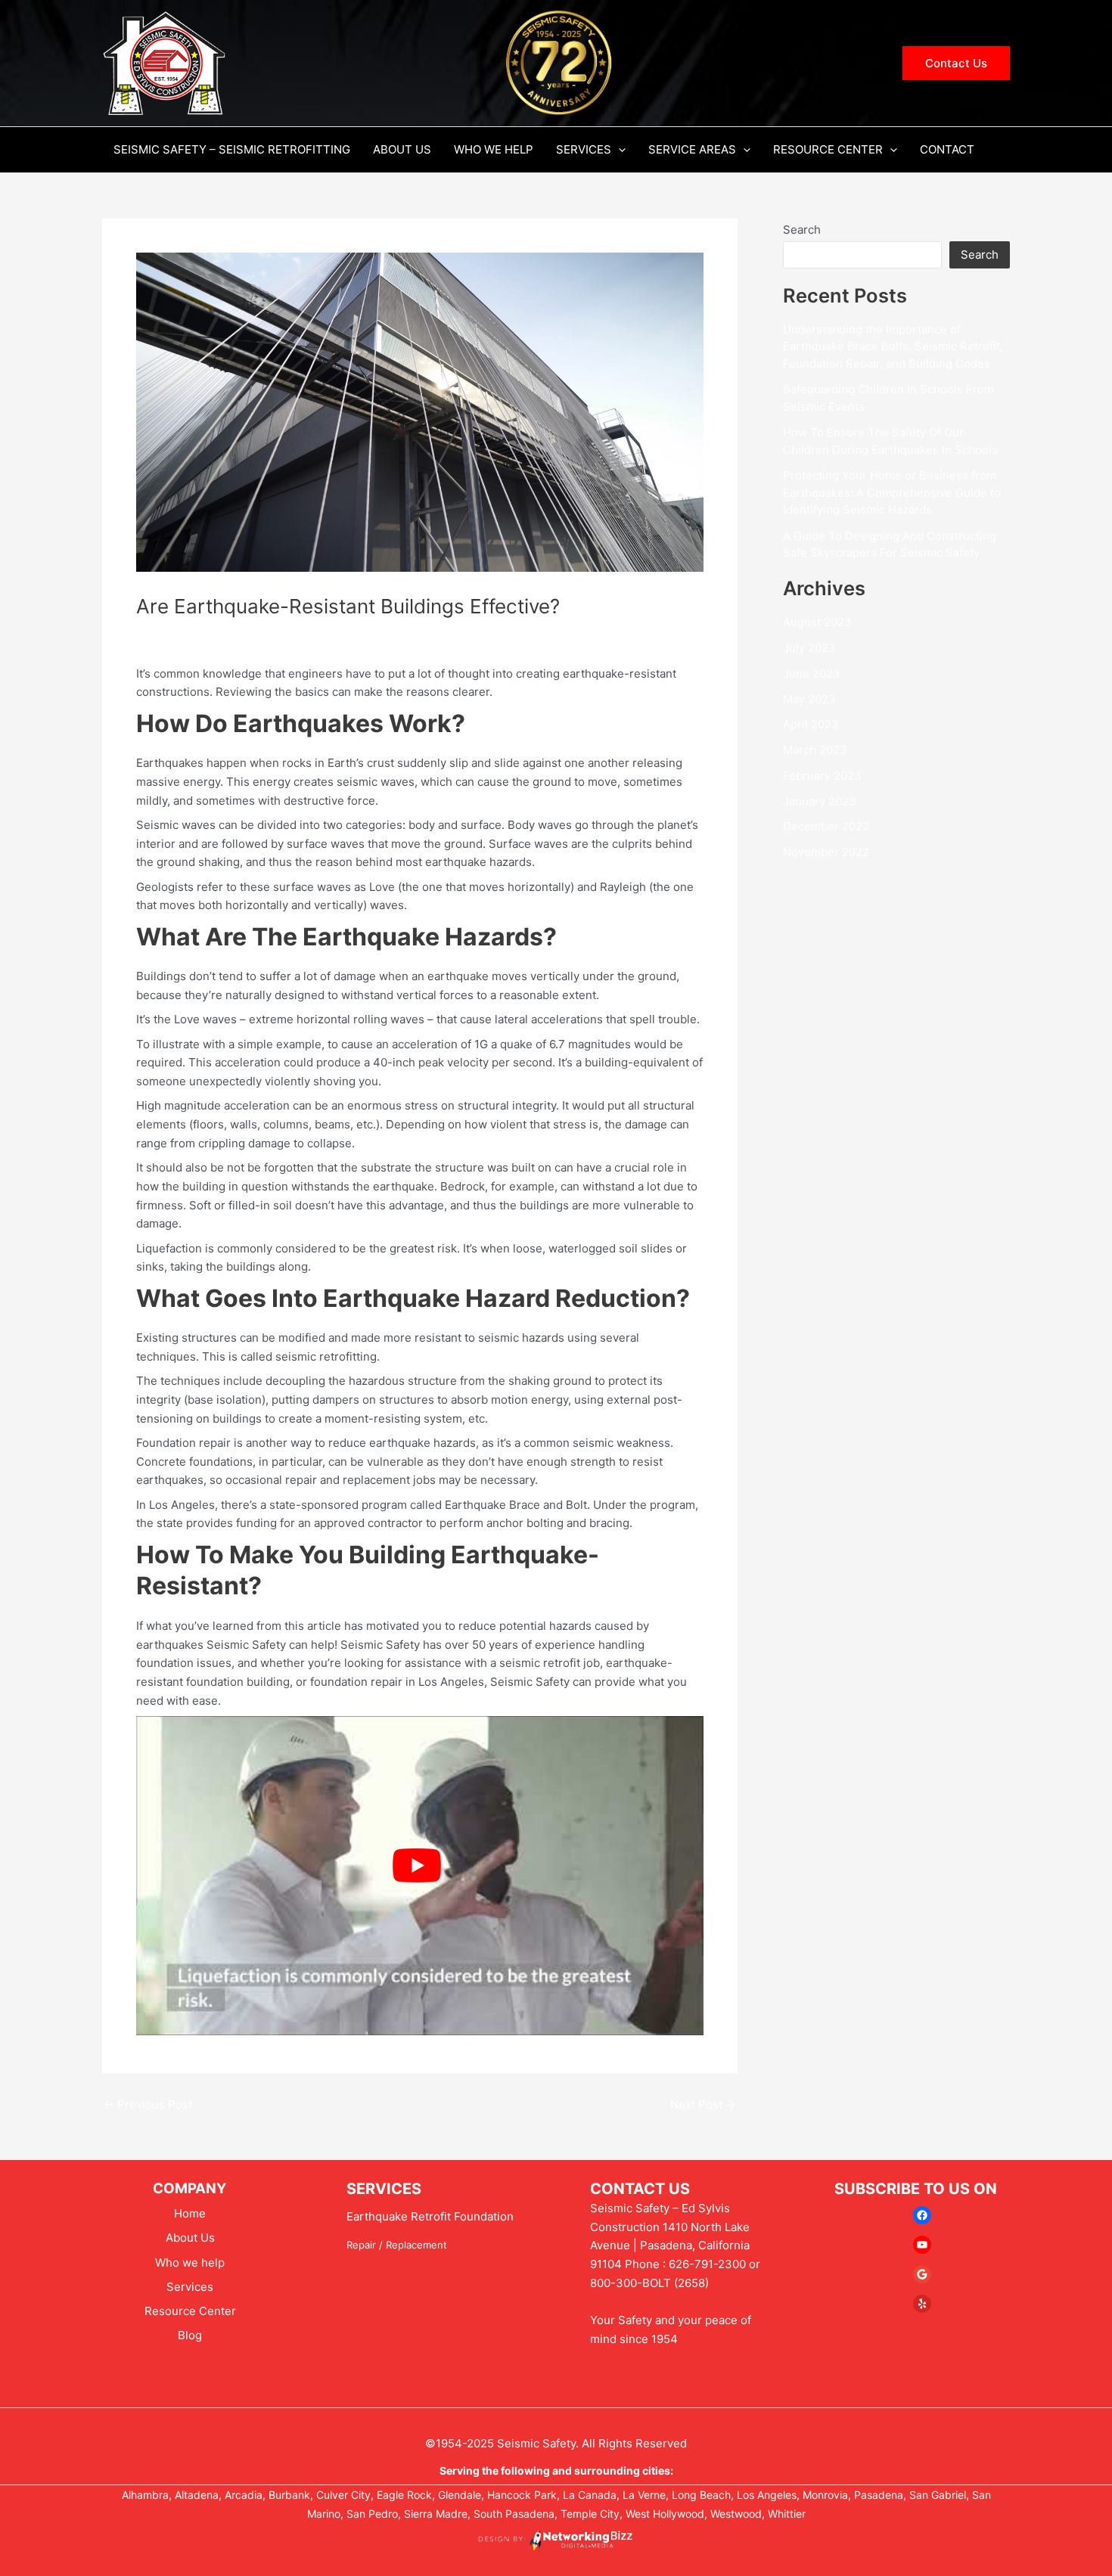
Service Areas (692, 149)
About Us (402, 149)
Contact (947, 149)
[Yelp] (922, 2304)
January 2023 (820, 801)
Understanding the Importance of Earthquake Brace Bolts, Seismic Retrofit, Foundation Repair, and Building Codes (893, 346)
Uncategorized (182, 633)
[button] (956, 63)
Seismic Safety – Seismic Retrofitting (232, 149)
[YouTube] (922, 2245)
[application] (618, 150)
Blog (190, 2335)
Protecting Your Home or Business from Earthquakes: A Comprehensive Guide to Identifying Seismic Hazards (892, 492)
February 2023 (822, 776)
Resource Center (828, 149)
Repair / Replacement (397, 2245)
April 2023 (811, 724)
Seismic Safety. (538, 2443)
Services (584, 149)
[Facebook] (922, 2215)
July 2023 (809, 648)
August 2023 (817, 622)
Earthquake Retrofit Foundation (430, 2216)
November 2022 (826, 852)
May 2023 (809, 699)
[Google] (922, 2274)
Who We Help (494, 149)
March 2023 (815, 750)
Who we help (190, 2263)
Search (802, 230)
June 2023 (812, 673)
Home (190, 2213)
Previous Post (148, 2104)
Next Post (703, 2104)
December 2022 (826, 826)
